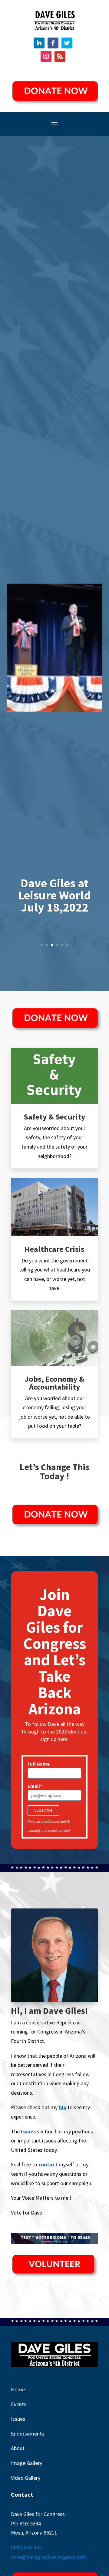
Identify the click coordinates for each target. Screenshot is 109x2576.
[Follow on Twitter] (67, 43)
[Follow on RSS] (60, 56)
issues (28, 2131)
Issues (18, 2419)
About (18, 2448)
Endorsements (28, 2434)
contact (48, 2164)
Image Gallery (26, 2463)
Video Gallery (26, 2478)
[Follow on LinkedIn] (39, 43)
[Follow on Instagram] (46, 56)
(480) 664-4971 (28, 2547)
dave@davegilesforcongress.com (49, 2557)
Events (19, 2404)
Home (18, 2389)
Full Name (39, 1764)
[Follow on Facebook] (53, 43)
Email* (35, 1786)
